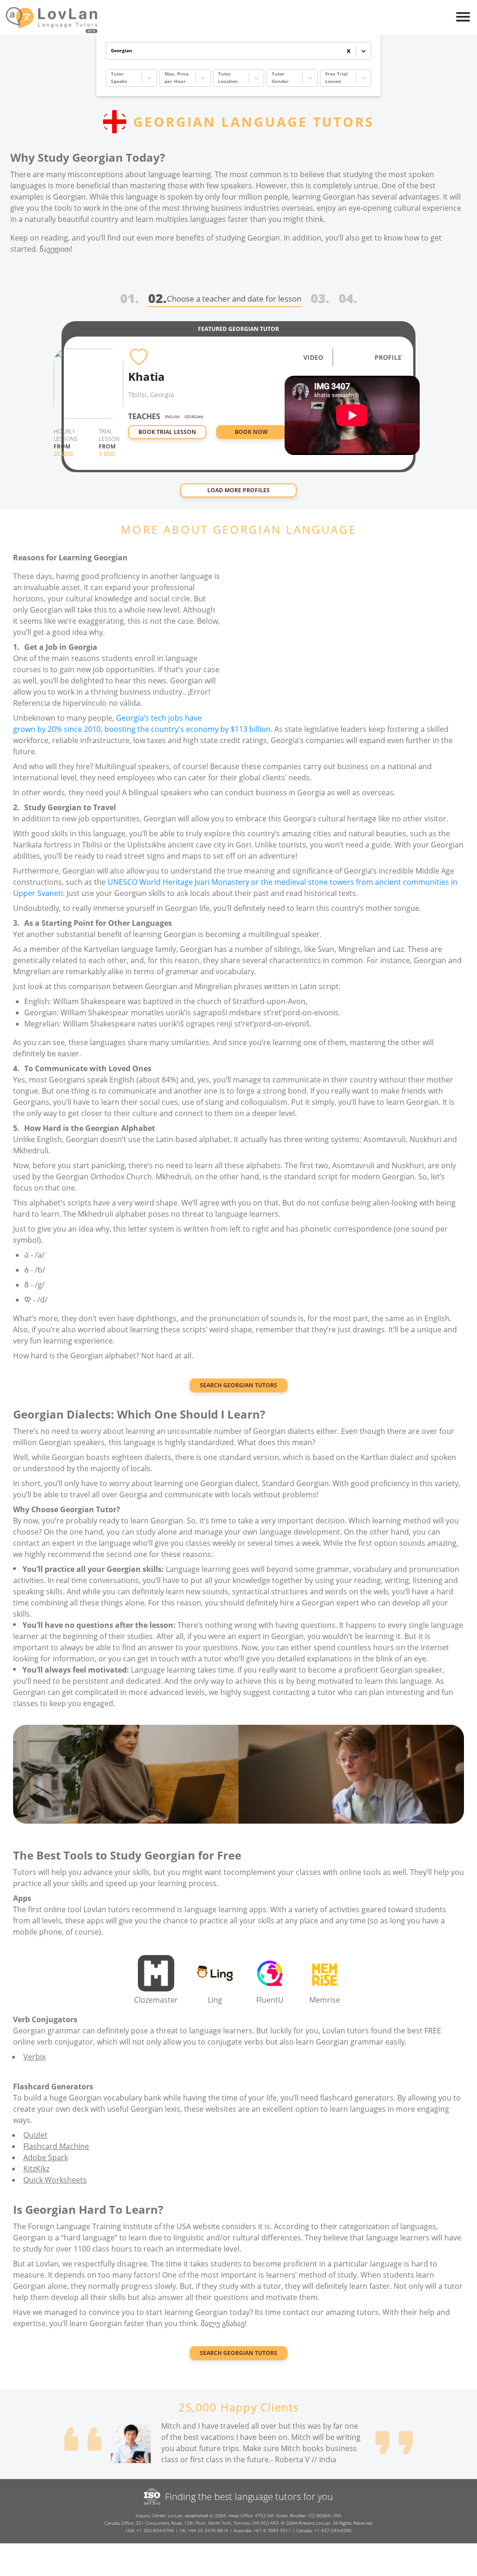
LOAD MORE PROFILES (238, 490)
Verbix (34, 2057)
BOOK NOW (251, 432)
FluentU (270, 2000)
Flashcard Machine (56, 2146)
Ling (215, 2000)
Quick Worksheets (55, 2180)
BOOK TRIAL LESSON (167, 432)
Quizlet (35, 2135)
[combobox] (112, 51)
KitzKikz (36, 2169)
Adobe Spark (46, 2157)
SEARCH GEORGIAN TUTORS (238, 1385)
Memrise (325, 2000)
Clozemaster (156, 2000)
